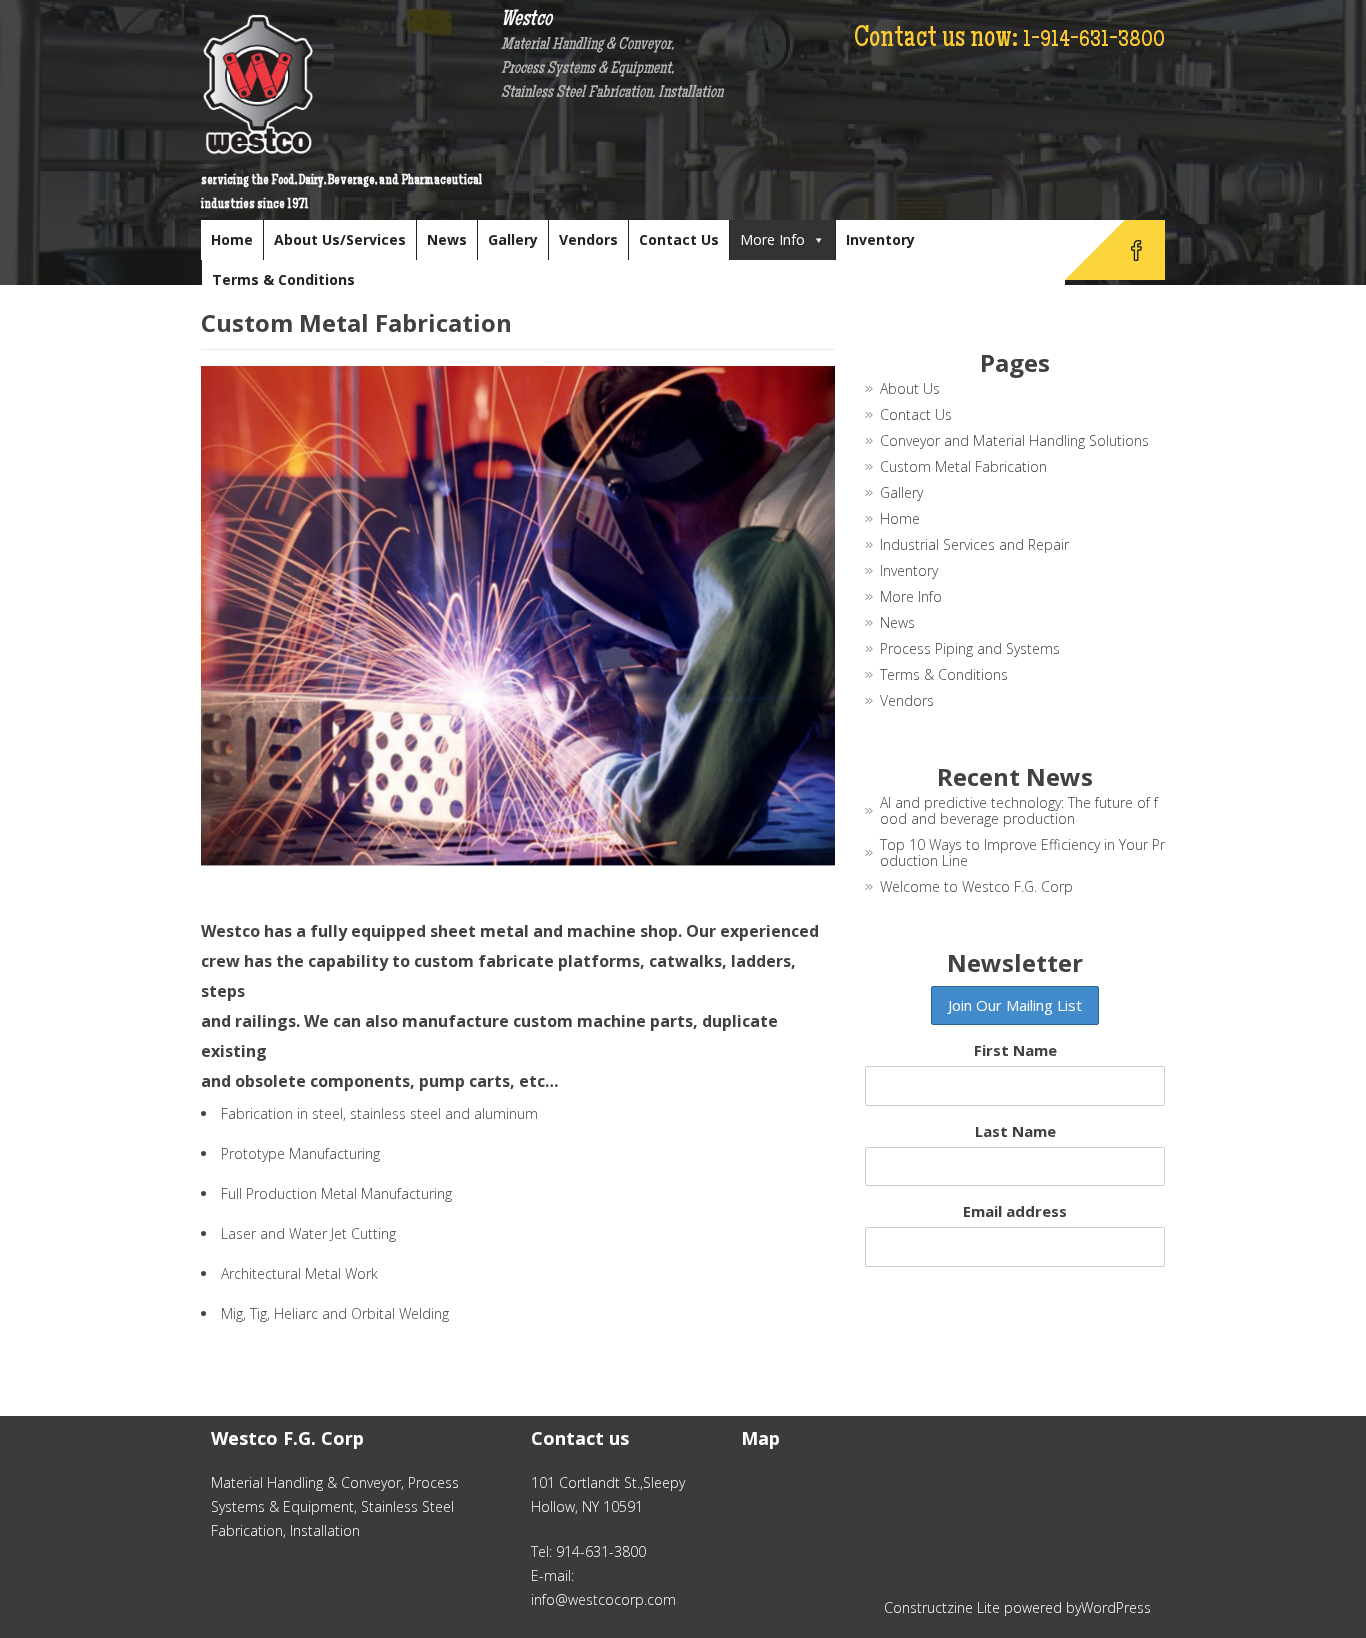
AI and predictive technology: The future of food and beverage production (1019, 810)
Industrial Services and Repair (974, 544)
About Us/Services (340, 239)
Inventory (880, 239)
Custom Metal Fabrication (963, 466)
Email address (1015, 1211)
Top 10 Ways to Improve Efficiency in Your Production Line (1022, 852)
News (447, 239)
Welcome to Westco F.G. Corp (976, 886)
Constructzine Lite (944, 1607)
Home (232, 239)
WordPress (1116, 1607)
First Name (1015, 1050)
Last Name (1015, 1131)
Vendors (588, 239)
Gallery (513, 239)
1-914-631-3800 (1094, 41)
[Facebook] (1136, 250)
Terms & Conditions (283, 279)
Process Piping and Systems (970, 648)
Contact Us (679, 239)
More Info (772, 239)
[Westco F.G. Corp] (351, 85)
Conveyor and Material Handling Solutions (1014, 440)
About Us (910, 388)
